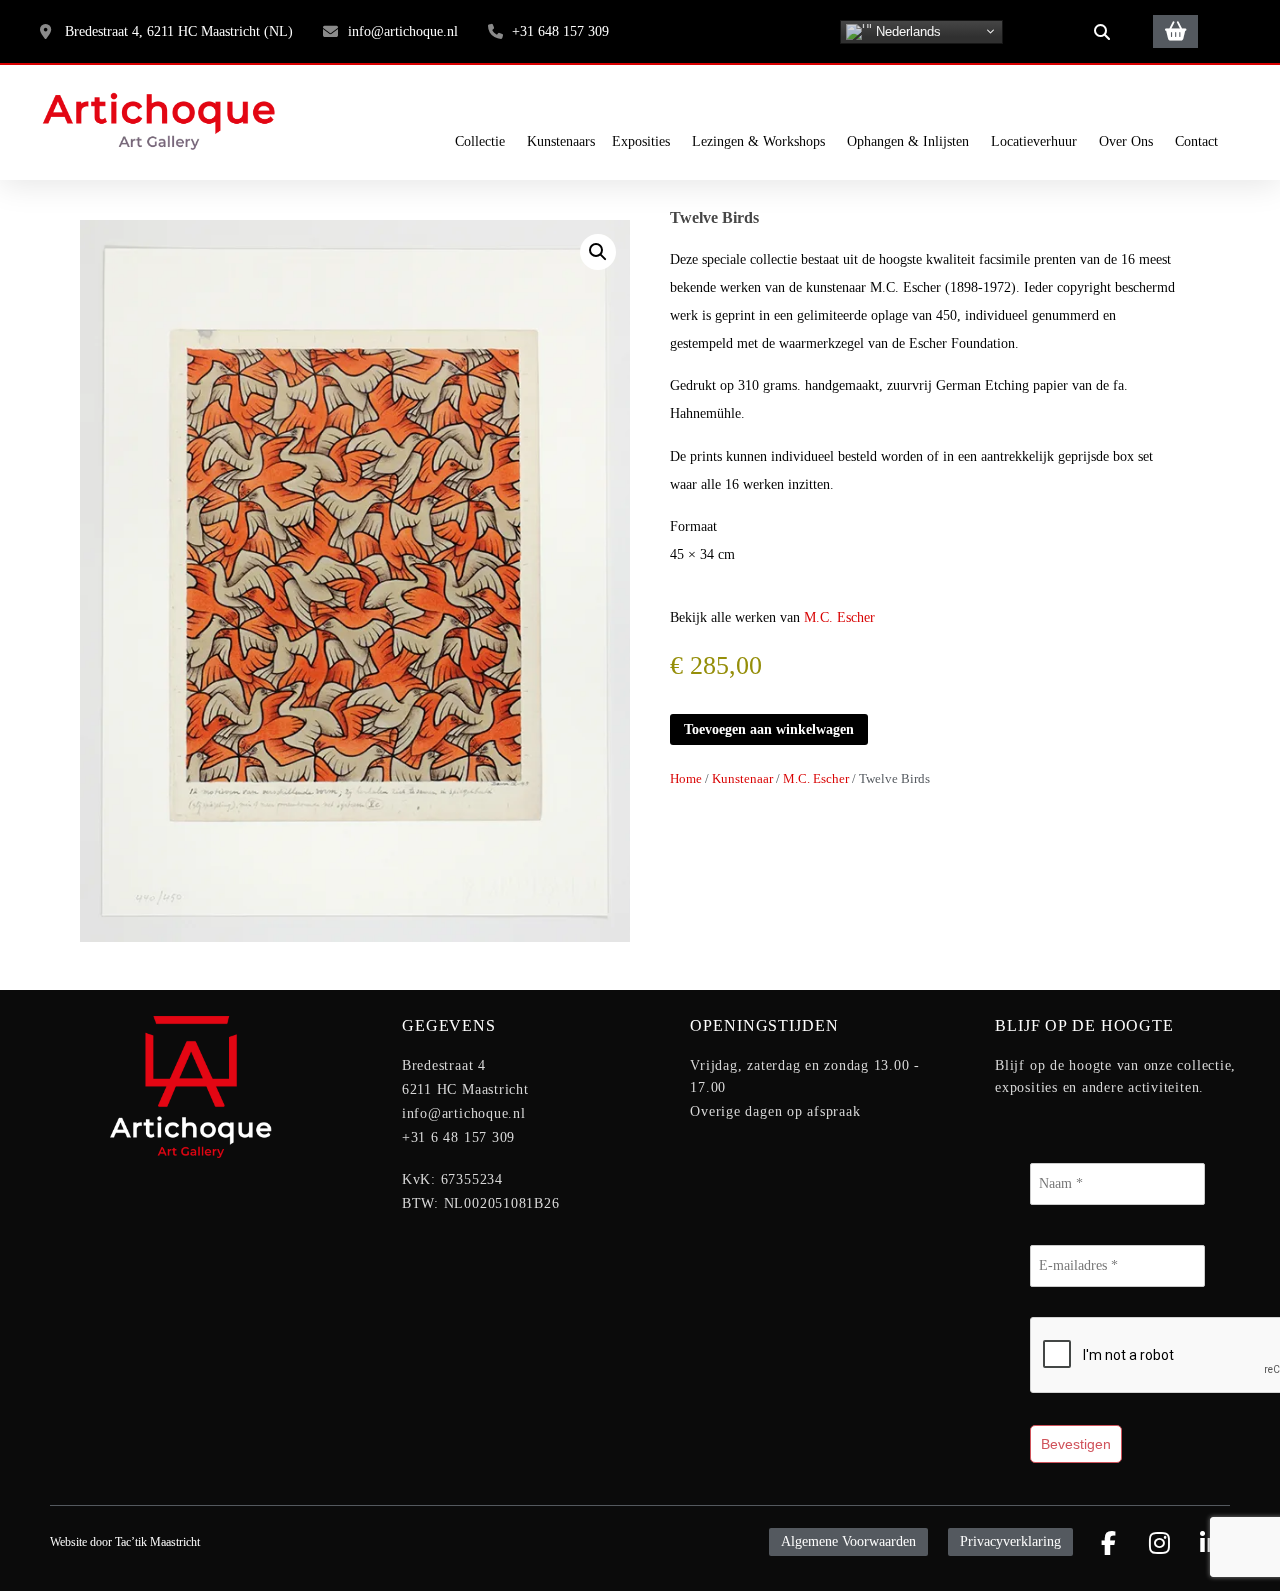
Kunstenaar (742, 779)
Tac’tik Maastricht (157, 1542)
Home (686, 779)
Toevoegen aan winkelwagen (769, 729)
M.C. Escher (839, 617)
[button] (1102, 32)
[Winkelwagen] (1175, 31)
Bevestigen (1076, 1444)
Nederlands (906, 30)
